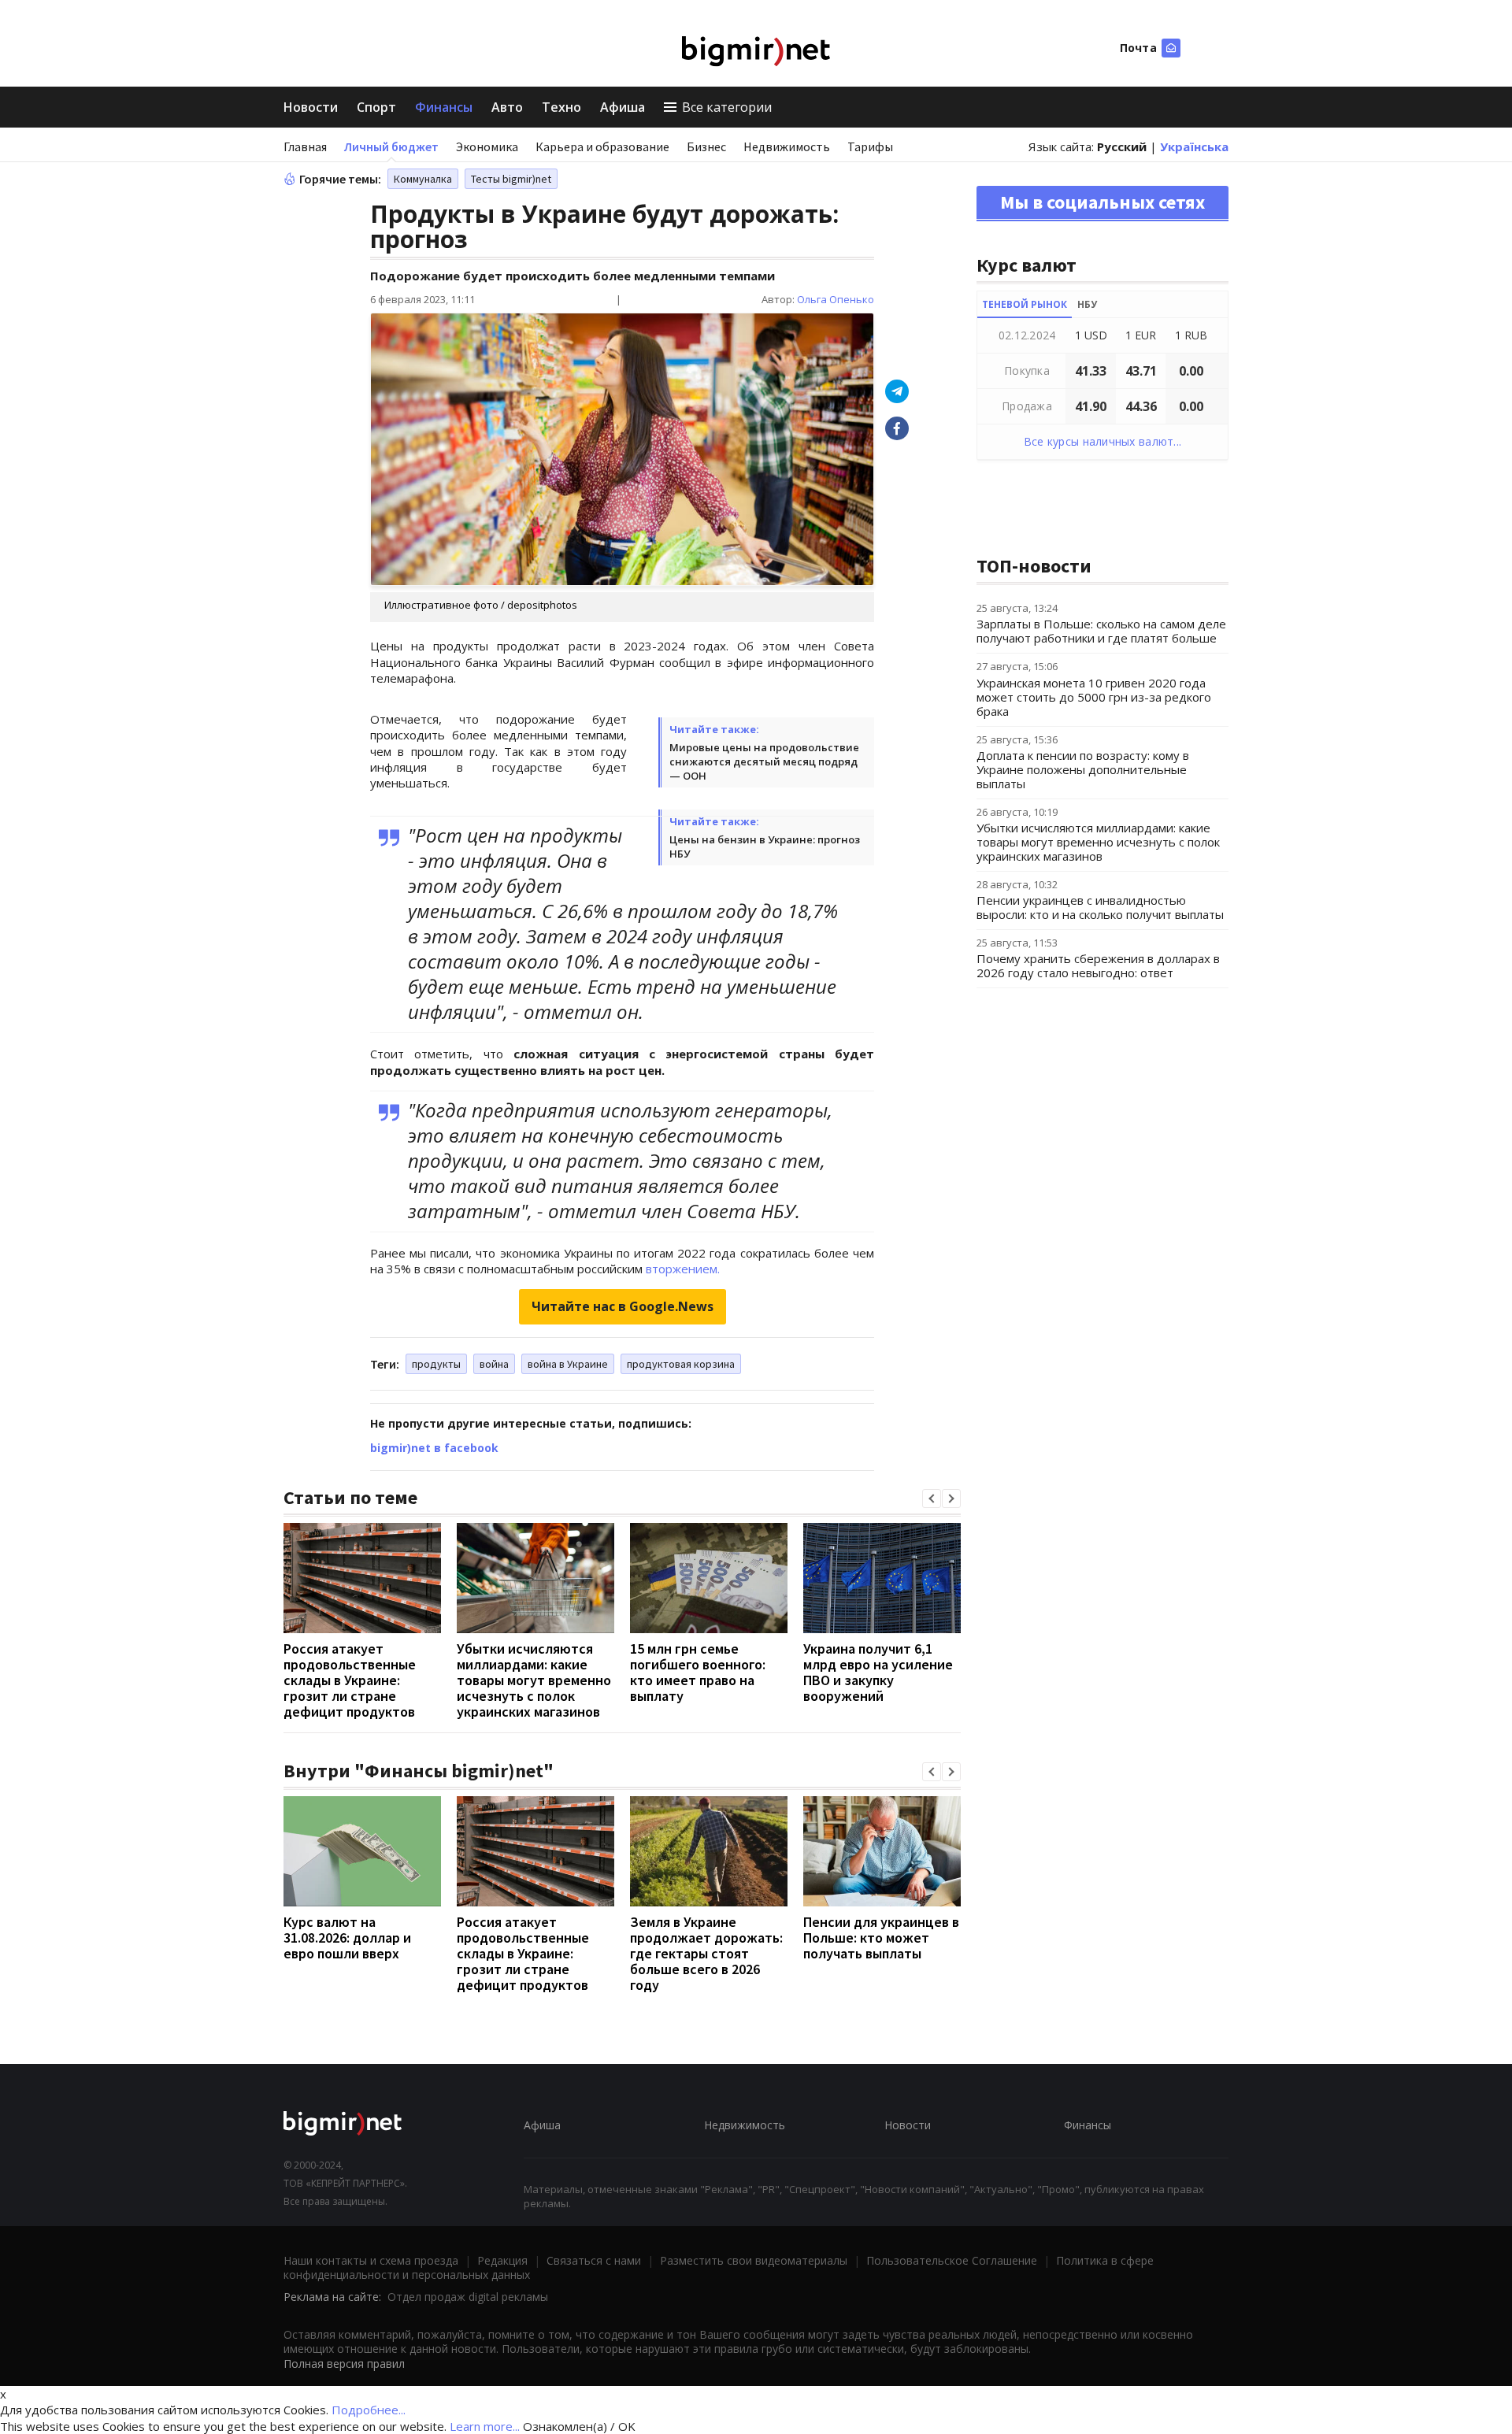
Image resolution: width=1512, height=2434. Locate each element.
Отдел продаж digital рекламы (468, 2297)
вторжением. (683, 1269)
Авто (507, 107)
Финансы (444, 107)
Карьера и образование (602, 146)
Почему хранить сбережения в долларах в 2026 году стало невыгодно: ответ (1098, 965)
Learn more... (485, 2426)
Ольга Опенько (836, 299)
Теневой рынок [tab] (1025, 304)
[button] (932, 1499)
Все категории (727, 107)
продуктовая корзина (681, 1364)
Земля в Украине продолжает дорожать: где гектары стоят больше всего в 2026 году (706, 1953)
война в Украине (568, 1364)
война (494, 1364)
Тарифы (870, 146)
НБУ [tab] (1087, 304)
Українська (1194, 146)
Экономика (487, 146)
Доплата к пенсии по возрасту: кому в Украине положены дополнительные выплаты (1083, 769)
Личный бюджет (391, 146)
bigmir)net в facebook (434, 1448)
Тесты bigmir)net (511, 179)
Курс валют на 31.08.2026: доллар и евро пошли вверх (347, 1938)
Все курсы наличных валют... (1103, 441)
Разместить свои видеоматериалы (754, 2260)
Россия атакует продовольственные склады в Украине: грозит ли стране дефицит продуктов (350, 1680)
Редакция (502, 2260)
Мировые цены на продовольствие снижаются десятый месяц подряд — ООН (764, 761)
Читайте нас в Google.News (623, 1306)
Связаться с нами (594, 2260)
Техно (561, 107)
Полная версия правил (344, 2364)
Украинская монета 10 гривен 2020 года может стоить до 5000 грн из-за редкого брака (1094, 697)
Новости (311, 107)
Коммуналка (423, 179)
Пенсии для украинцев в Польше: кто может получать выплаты (881, 1938)
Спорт (376, 107)
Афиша (623, 107)
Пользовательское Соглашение (952, 2260)
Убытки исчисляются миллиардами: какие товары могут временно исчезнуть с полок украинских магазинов (534, 1680)
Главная (305, 146)
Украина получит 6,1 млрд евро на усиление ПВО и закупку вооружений (878, 1672)
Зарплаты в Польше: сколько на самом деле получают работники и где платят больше (1101, 631)
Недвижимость (787, 146)
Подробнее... (369, 2410)
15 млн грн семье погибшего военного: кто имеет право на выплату (698, 1672)
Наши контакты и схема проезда (371, 2260)
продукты (436, 1364)
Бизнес (706, 146)
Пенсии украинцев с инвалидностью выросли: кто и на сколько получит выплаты (1100, 907)
